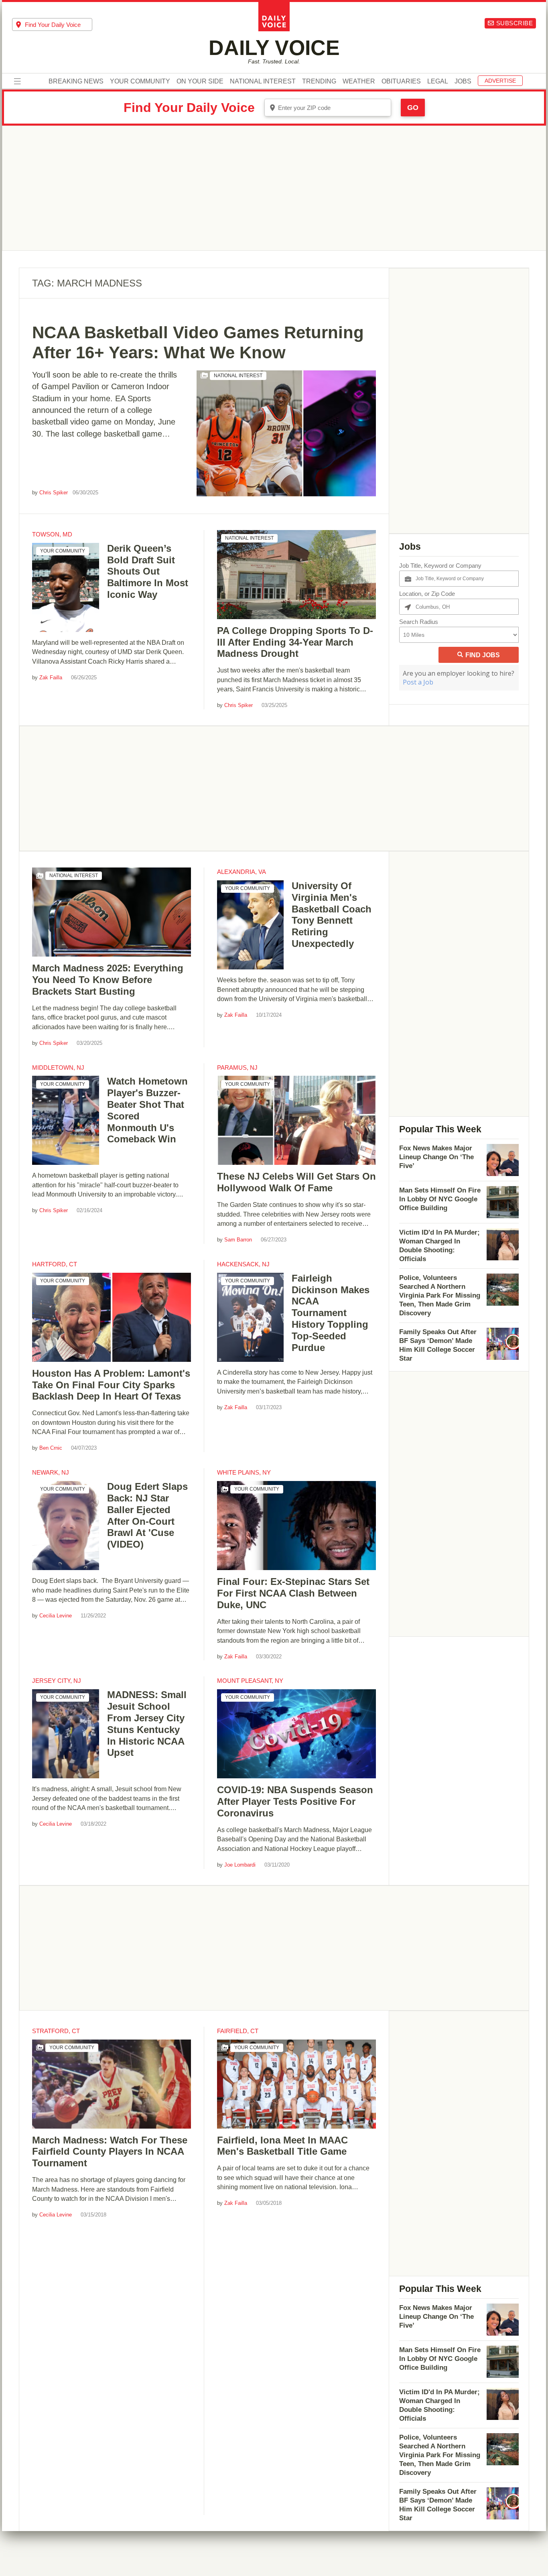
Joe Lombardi (240, 1865)
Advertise (500, 81)
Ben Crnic (51, 1448)
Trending (319, 81)
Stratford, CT (56, 2031)
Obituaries (401, 81)
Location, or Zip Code (427, 594)
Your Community (140, 81)
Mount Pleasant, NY (250, 1681)
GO (413, 108)
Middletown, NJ (58, 1068)
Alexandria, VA (242, 872)
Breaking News (76, 81)
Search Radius (419, 622)
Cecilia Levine (56, 1616)
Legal (438, 81)
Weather (359, 81)
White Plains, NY (244, 1472)
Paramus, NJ (237, 1068)
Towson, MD (52, 534)
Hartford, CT (55, 1264)
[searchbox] (59, 25)
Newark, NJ (51, 1472)
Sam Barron (238, 1240)
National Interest (263, 81)
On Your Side (200, 81)
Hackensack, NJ (243, 1264)
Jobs (463, 81)
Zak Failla (51, 678)
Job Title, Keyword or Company (440, 566)
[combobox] (52, 24)
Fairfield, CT (238, 2031)
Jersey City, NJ (57, 1681)
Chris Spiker (54, 493)
